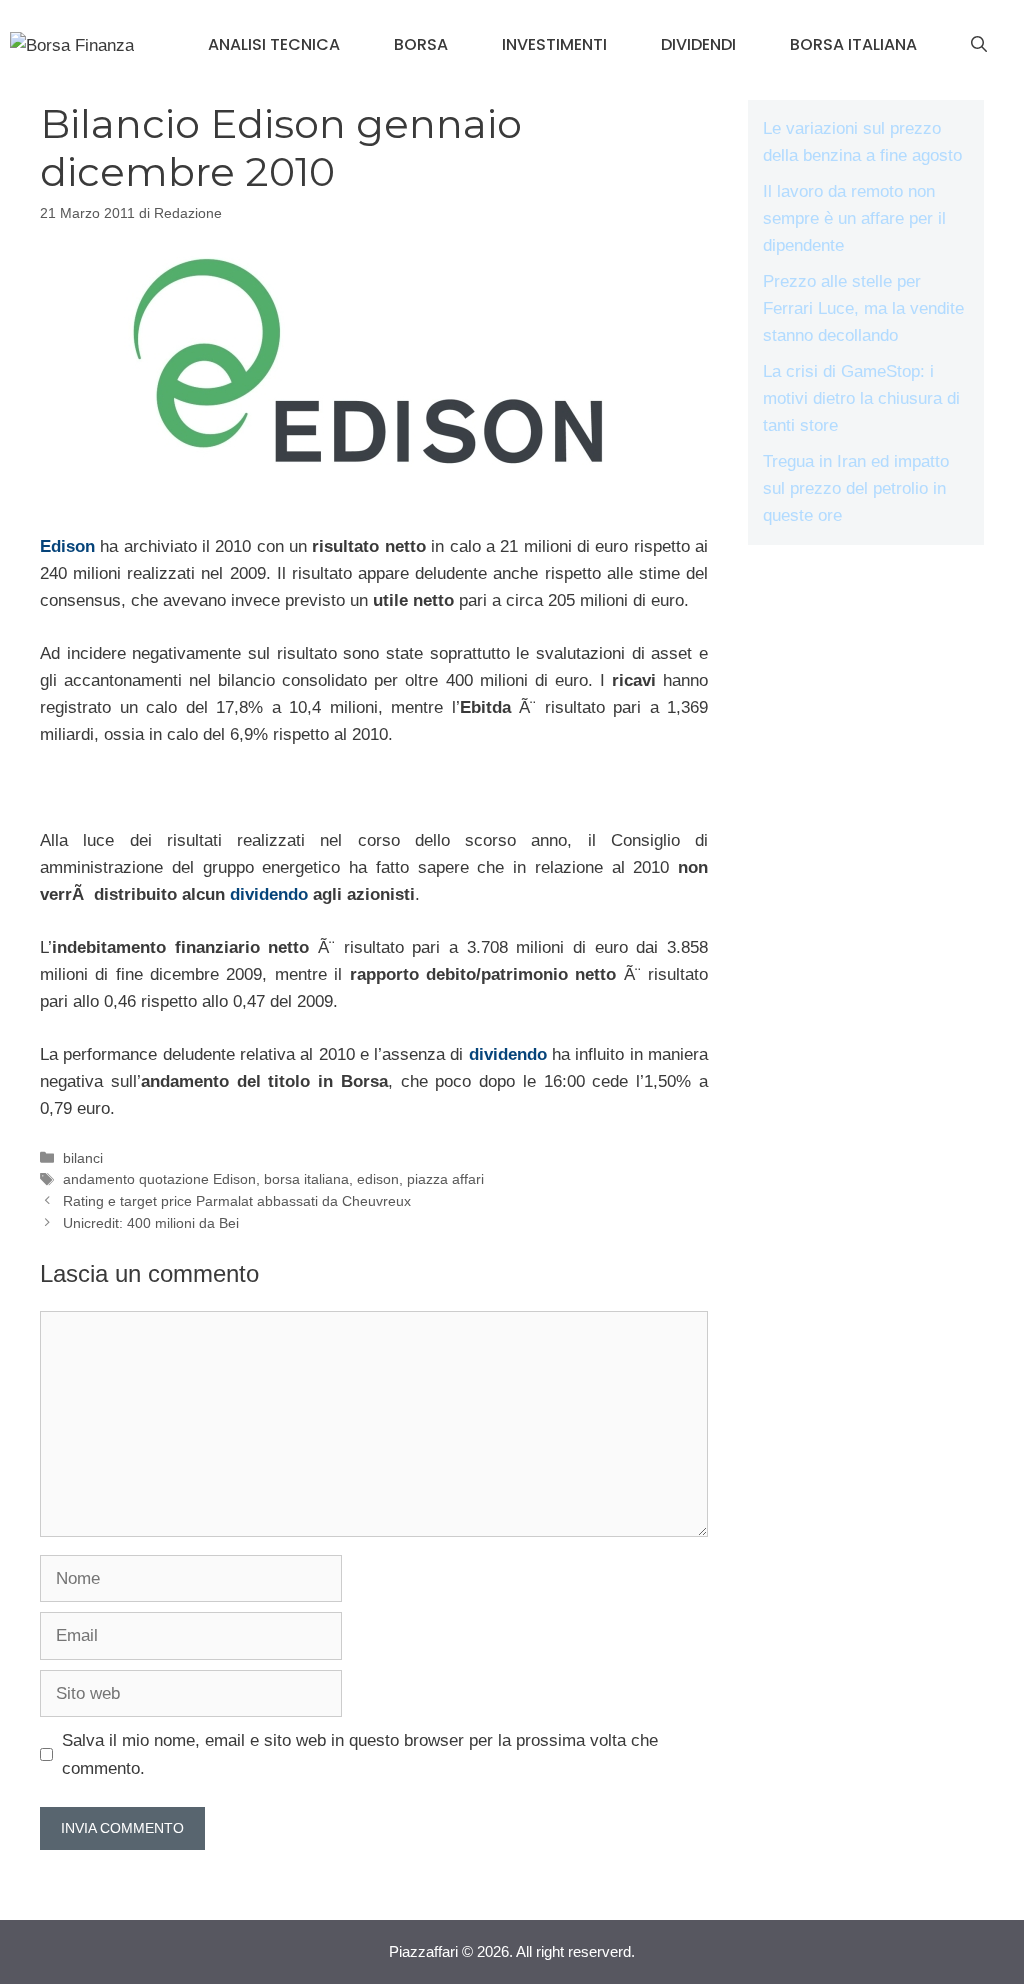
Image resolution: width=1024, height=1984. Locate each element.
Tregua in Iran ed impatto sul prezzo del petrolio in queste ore (856, 488)
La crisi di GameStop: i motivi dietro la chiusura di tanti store (861, 398)
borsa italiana (853, 44)
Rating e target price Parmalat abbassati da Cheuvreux (237, 1201)
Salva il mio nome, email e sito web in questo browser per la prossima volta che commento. (360, 1754)
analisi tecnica (274, 44)
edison (378, 1179)
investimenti (554, 44)
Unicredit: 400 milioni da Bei (151, 1223)
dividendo (269, 894)
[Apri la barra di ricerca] (979, 45)
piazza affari (445, 1179)
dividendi (698, 44)
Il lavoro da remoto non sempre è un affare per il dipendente (854, 218)
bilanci (83, 1158)
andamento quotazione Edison (159, 1179)
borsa (421, 44)
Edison (67, 546)
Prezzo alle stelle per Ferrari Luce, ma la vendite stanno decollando (863, 308)
